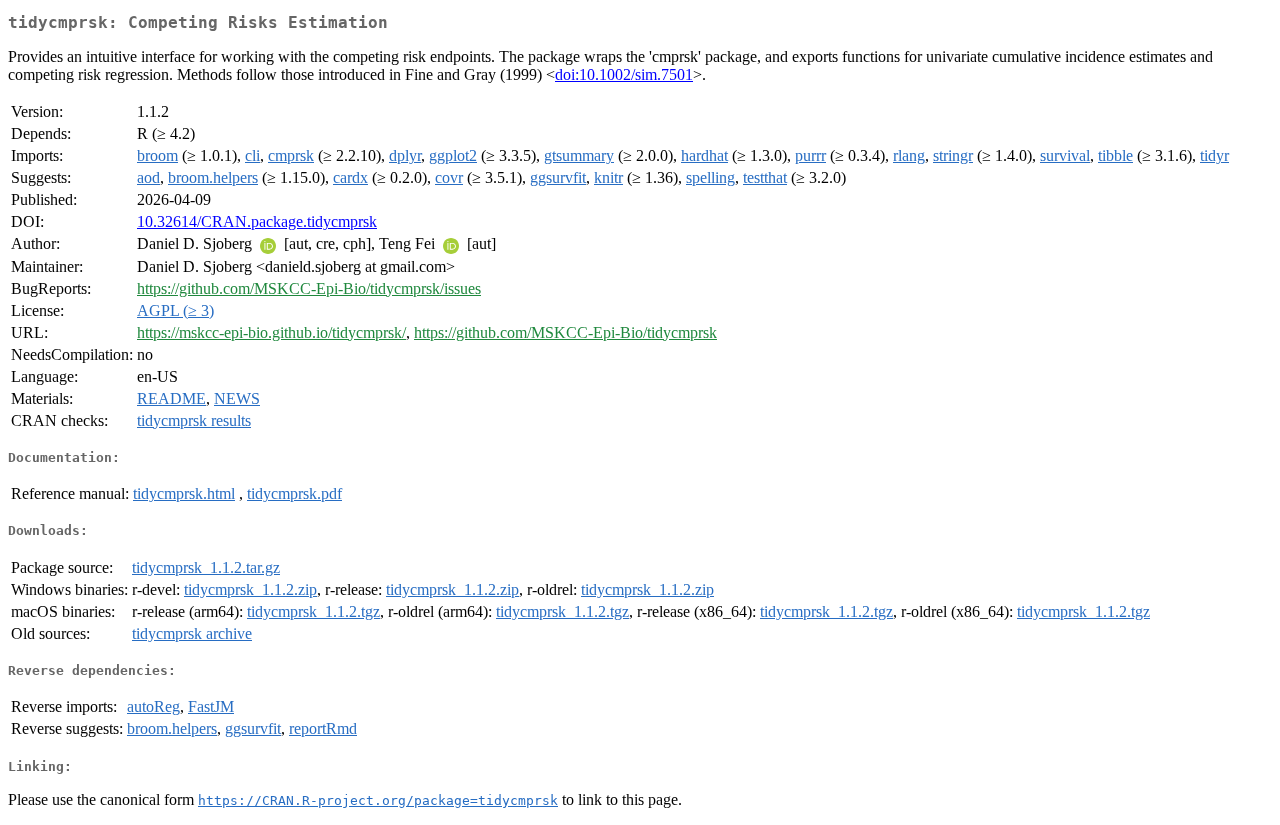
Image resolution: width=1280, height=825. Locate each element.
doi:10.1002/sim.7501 (624, 74)
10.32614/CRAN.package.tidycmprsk (257, 221)
